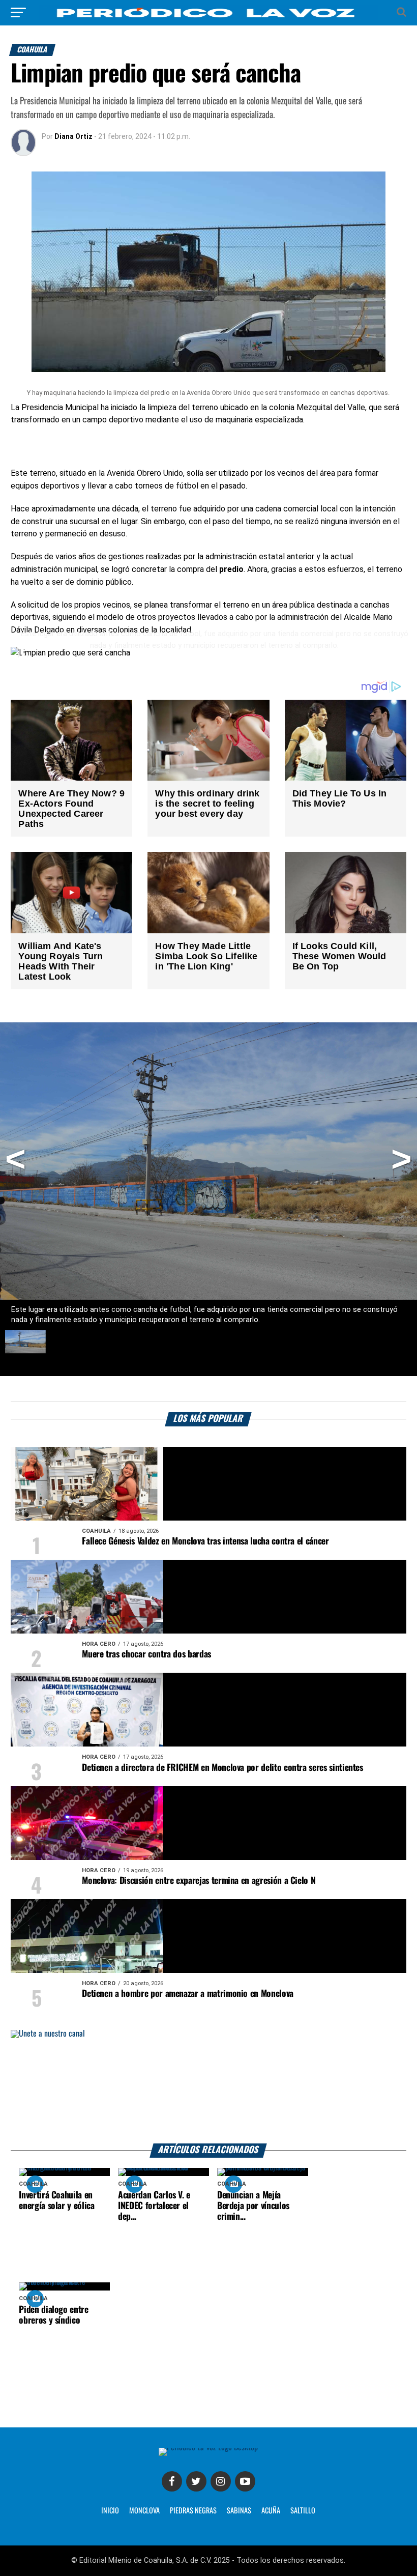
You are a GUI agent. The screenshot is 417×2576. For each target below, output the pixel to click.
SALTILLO (303, 2511)
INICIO (110, 2511)
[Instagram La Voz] (221, 2481)
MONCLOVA (144, 2511)
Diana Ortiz (73, 136)
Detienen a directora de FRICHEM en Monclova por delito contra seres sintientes (222, 1768)
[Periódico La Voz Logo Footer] (208, 2451)
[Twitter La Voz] (196, 2481)
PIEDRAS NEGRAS (193, 2511)
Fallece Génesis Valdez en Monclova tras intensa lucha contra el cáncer (205, 1541)
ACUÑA (271, 2511)
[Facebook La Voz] (172, 2481)
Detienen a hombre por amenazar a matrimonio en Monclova (188, 1994)
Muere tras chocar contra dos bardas (146, 1654)
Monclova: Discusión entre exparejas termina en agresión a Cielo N (199, 1881)
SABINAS (239, 2511)
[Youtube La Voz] (245, 2481)
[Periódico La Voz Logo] (208, 12)
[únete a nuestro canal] (208, 2087)
